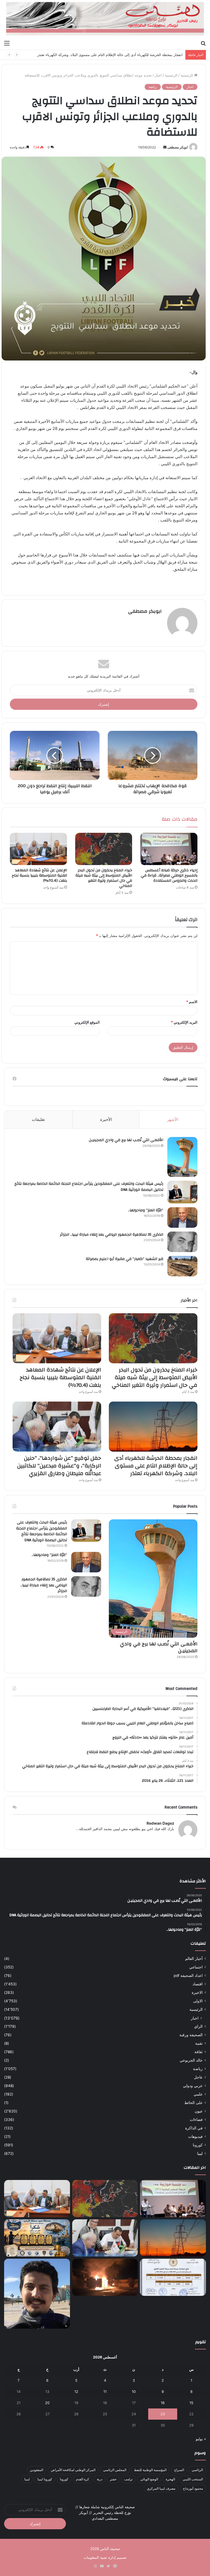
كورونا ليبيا (45, 2479)
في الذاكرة (194, 2128)
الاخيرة (197, 1992)
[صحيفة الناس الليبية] (105, 19)
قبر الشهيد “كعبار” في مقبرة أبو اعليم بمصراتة (125, 1259)
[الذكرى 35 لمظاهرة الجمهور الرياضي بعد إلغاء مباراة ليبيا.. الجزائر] (182, 1242)
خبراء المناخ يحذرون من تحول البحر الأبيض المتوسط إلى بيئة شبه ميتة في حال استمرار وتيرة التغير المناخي (104, 878)
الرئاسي (197, 2470)
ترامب (128, 2479)
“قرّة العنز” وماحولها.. (146, 1210)
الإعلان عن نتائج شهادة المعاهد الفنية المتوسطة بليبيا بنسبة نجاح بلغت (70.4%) (39, 875)
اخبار (158, 75)
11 (105, 2392)
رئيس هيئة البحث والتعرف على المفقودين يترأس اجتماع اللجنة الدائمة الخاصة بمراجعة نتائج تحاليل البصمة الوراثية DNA (89, 1187)
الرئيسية (187, 75)
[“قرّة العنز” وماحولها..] (182, 1217)
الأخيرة (106, 1119)
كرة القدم (83, 2479)
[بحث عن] (203, 43)
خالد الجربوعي (191, 2060)
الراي (198, 2026)
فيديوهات (195, 2137)
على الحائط (193, 2103)
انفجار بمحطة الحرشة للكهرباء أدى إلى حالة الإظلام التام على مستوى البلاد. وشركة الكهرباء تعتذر (156, 1466)
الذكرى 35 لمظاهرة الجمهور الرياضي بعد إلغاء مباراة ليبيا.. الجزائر (112, 1235)
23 (163, 2414)
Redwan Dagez (160, 1823)
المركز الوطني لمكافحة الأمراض (73, 2470)
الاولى (198, 2001)
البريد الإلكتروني (184, 1022)
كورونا (198, 2145)
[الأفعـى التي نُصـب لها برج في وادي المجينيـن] (182, 1157)
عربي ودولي (193, 2086)
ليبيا (200, 2153)
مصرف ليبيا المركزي (161, 2488)
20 (47, 2403)
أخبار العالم (194, 1959)
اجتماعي (196, 1967)
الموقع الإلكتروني (87, 1022)
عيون (199, 2111)
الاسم (192, 1002)
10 (134, 2392)
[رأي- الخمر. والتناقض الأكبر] (37, 2294)
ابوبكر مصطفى (177, 147)
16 (163, 2403)
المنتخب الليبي (193, 2479)
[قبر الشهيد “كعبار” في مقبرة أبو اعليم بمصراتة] (182, 1266)
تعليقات (38, 1119)
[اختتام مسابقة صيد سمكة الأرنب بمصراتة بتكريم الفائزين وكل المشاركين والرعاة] (37, 2238)
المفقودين (37, 2470)
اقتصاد (198, 1984)
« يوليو (201, 2439)
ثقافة (199, 2052)
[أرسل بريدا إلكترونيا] (165, 147)
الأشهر (173, 1119)
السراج (179, 2470)
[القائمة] (7, 43)
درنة (100, 2479)
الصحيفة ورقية (191, 2035)
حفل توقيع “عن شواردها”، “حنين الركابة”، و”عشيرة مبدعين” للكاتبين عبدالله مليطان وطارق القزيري (108, 55)
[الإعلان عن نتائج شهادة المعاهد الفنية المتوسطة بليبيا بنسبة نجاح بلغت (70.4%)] (38, 849)
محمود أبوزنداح (193, 2488)
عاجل (198, 2077)
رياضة (153, 87)
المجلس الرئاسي (115, 2470)
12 (76, 2392)
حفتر (113, 2479)
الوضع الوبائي (149, 2479)
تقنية (199, 2043)
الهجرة (170, 2479)
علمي (198, 2094)
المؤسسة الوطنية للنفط (150, 2470)
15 (191, 2403)
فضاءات (196, 2120)
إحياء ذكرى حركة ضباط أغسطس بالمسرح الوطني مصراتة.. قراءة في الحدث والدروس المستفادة (169, 875)
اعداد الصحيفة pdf (188, 1976)
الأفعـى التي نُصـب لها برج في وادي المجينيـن (126, 1140)
